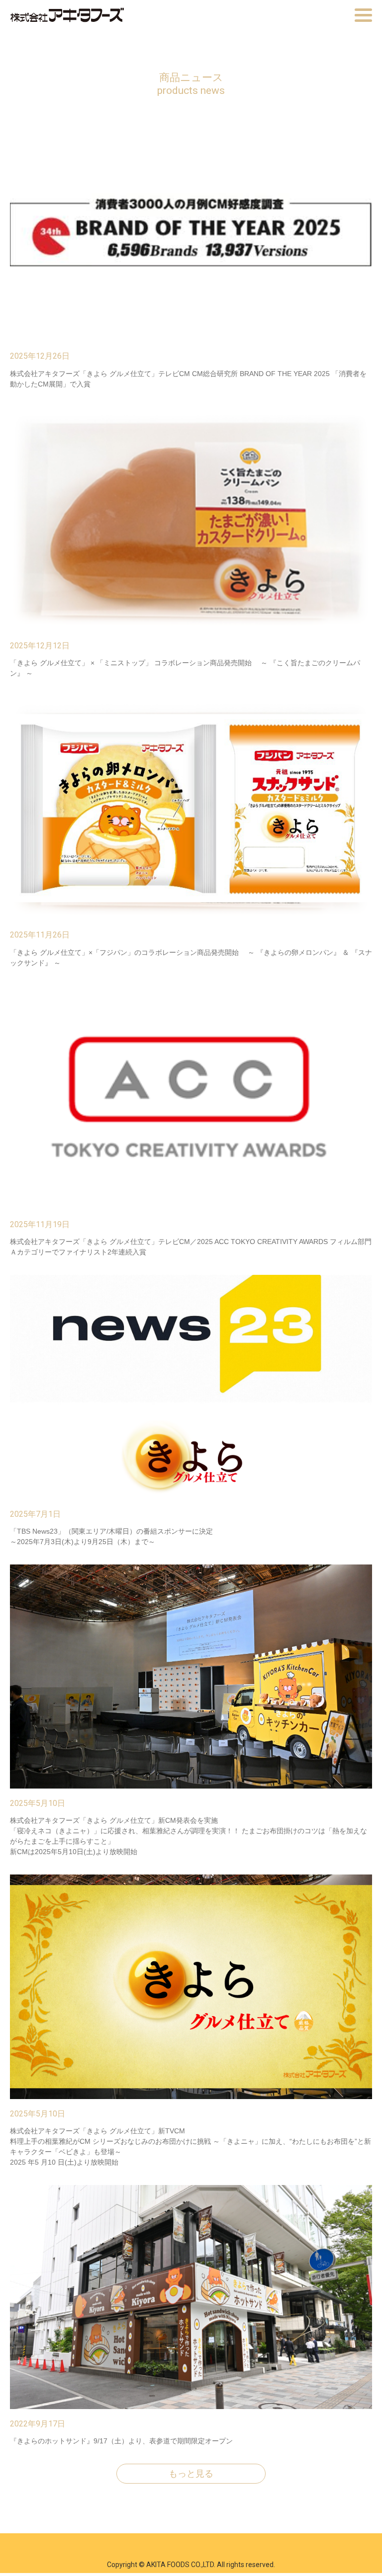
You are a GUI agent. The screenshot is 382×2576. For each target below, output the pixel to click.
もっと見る (191, 2474)
